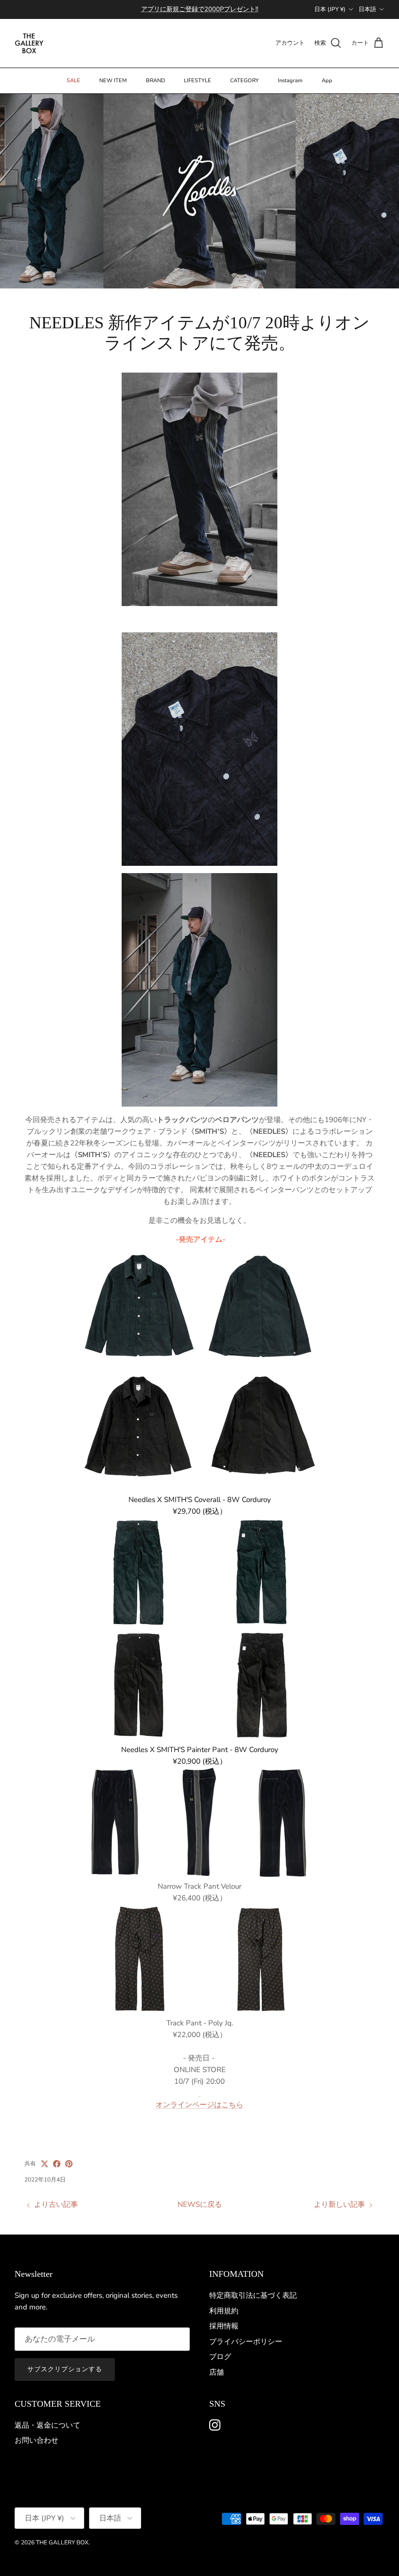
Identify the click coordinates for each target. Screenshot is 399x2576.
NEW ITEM (113, 80)
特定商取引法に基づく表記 (253, 2295)
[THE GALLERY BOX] (29, 43)
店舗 (217, 2372)
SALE (73, 80)
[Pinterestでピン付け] (69, 2164)
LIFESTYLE (198, 80)
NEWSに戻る (200, 2204)
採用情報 (224, 2326)
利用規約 (224, 2311)
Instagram (290, 80)
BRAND (155, 80)
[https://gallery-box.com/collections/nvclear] (199, 2093)
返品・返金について (47, 2425)
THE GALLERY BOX (62, 2542)
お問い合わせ (36, 2440)
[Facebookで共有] (57, 2164)
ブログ (220, 2357)
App (327, 80)
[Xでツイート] (45, 2164)
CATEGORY (245, 80)
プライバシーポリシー (246, 2342)
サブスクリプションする (65, 2369)
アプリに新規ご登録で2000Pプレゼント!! (200, 9)
